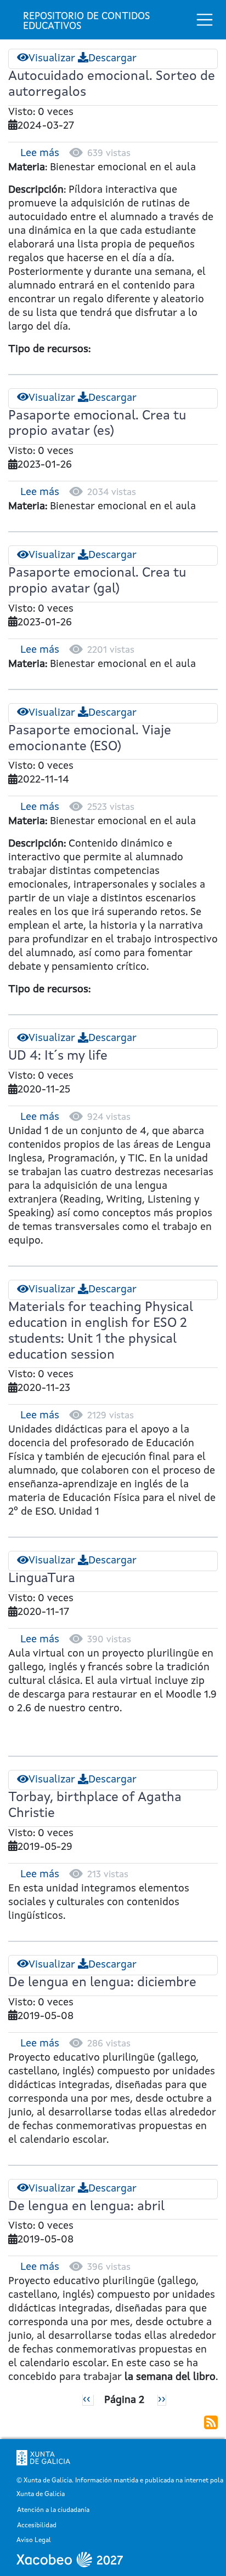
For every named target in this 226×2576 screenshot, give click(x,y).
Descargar (112, 59)
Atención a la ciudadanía (53, 2511)
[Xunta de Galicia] (43, 2458)
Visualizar (52, 59)
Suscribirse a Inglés (211, 2422)
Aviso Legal (34, 2541)
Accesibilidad (37, 2526)
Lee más (40, 154)
